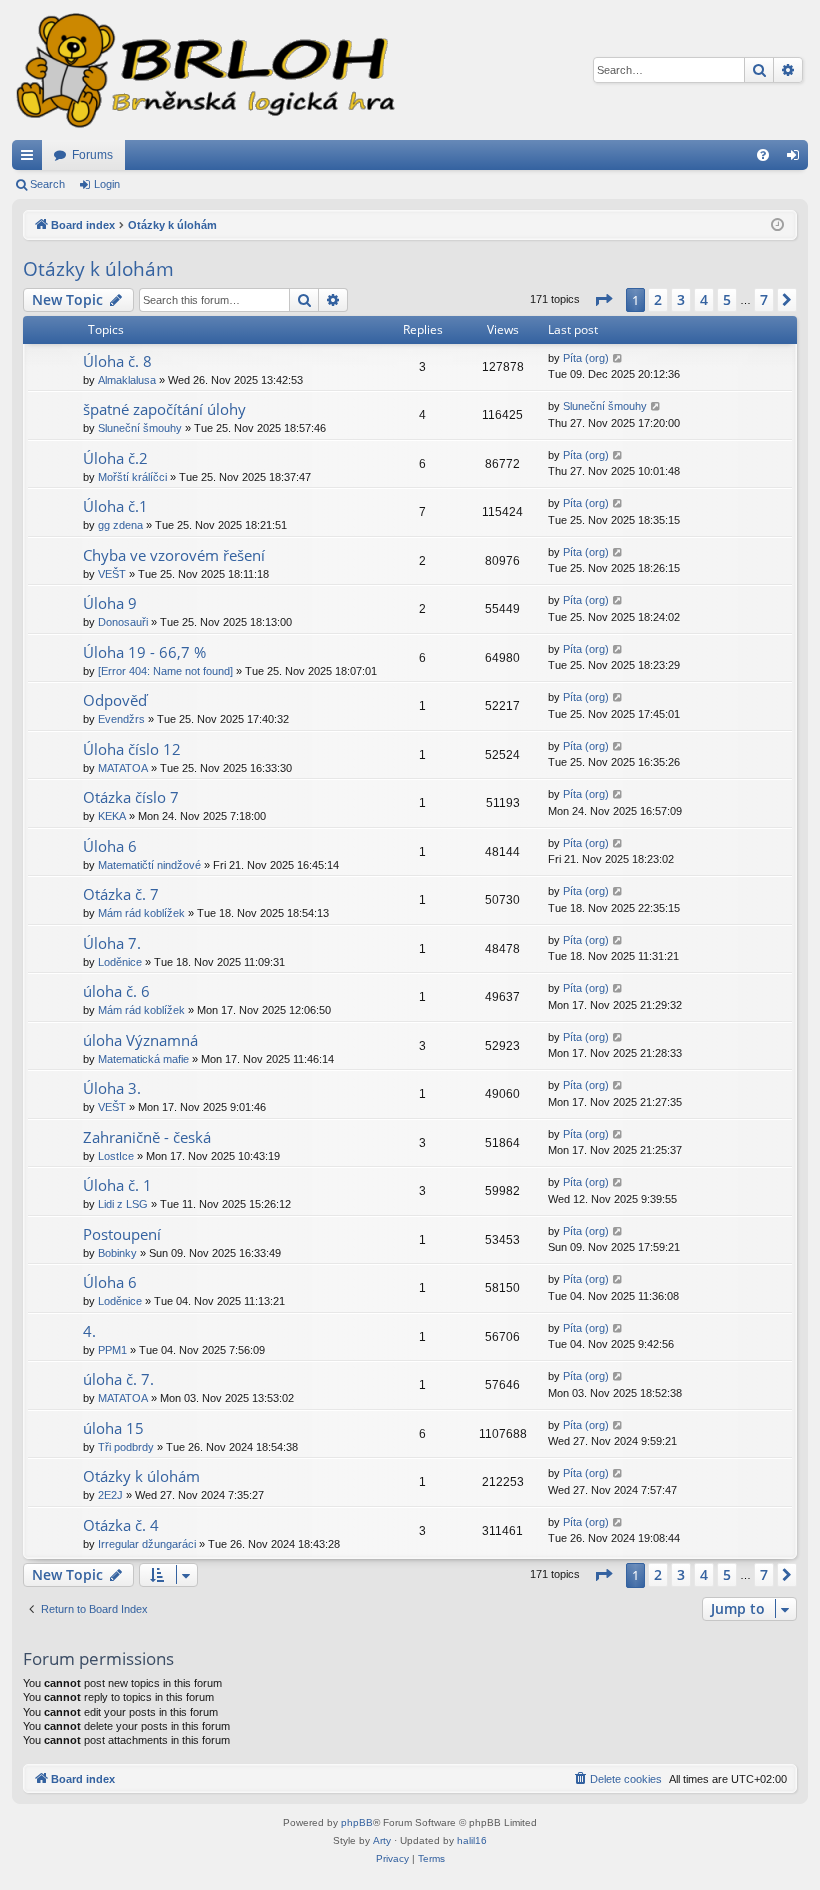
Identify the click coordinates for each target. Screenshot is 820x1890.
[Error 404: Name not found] (165, 671)
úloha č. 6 (116, 991)
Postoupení (122, 1234)
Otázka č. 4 (121, 1525)
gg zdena (120, 525)
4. (89, 1331)
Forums (92, 155)
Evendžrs (121, 719)
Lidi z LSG (123, 1204)
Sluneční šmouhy (140, 428)
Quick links (31, 159)
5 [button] (727, 299)
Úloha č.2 (115, 458)
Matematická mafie (143, 1059)
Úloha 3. (112, 1088)
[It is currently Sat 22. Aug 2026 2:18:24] (777, 225)
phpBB (357, 1822)
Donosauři (123, 622)
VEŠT (112, 574)
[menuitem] (763, 155)
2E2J (110, 1495)
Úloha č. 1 (117, 1185)
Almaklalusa (127, 380)
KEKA (112, 816)
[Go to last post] (618, 358)
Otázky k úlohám (98, 269)
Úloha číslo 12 (132, 749)
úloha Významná (140, 1040)
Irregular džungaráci (147, 1544)
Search (47, 184)
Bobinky (117, 1253)
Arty (382, 1840)
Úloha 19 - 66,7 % (144, 652)
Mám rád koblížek (141, 913)
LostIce (116, 1156)
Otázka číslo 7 (131, 797)
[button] (603, 300)
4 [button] (704, 299)
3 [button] (681, 299)
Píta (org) (586, 358)
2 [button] (658, 299)
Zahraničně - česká (147, 1137)
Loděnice (120, 962)
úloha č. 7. (118, 1379)
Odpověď (115, 700)
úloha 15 (113, 1428)
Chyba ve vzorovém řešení (174, 555)
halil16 (472, 1840)
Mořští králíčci (132, 477)
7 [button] (764, 299)
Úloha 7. (112, 943)
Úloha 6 (110, 846)
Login (107, 184)
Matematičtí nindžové (149, 865)
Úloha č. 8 (117, 361)
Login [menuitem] (797, 159)
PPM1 (112, 1350)
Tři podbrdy (126, 1447)
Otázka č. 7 (121, 894)
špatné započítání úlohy (164, 409)
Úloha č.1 (115, 506)
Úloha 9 (110, 603)
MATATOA (123, 768)
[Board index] (204, 70)
